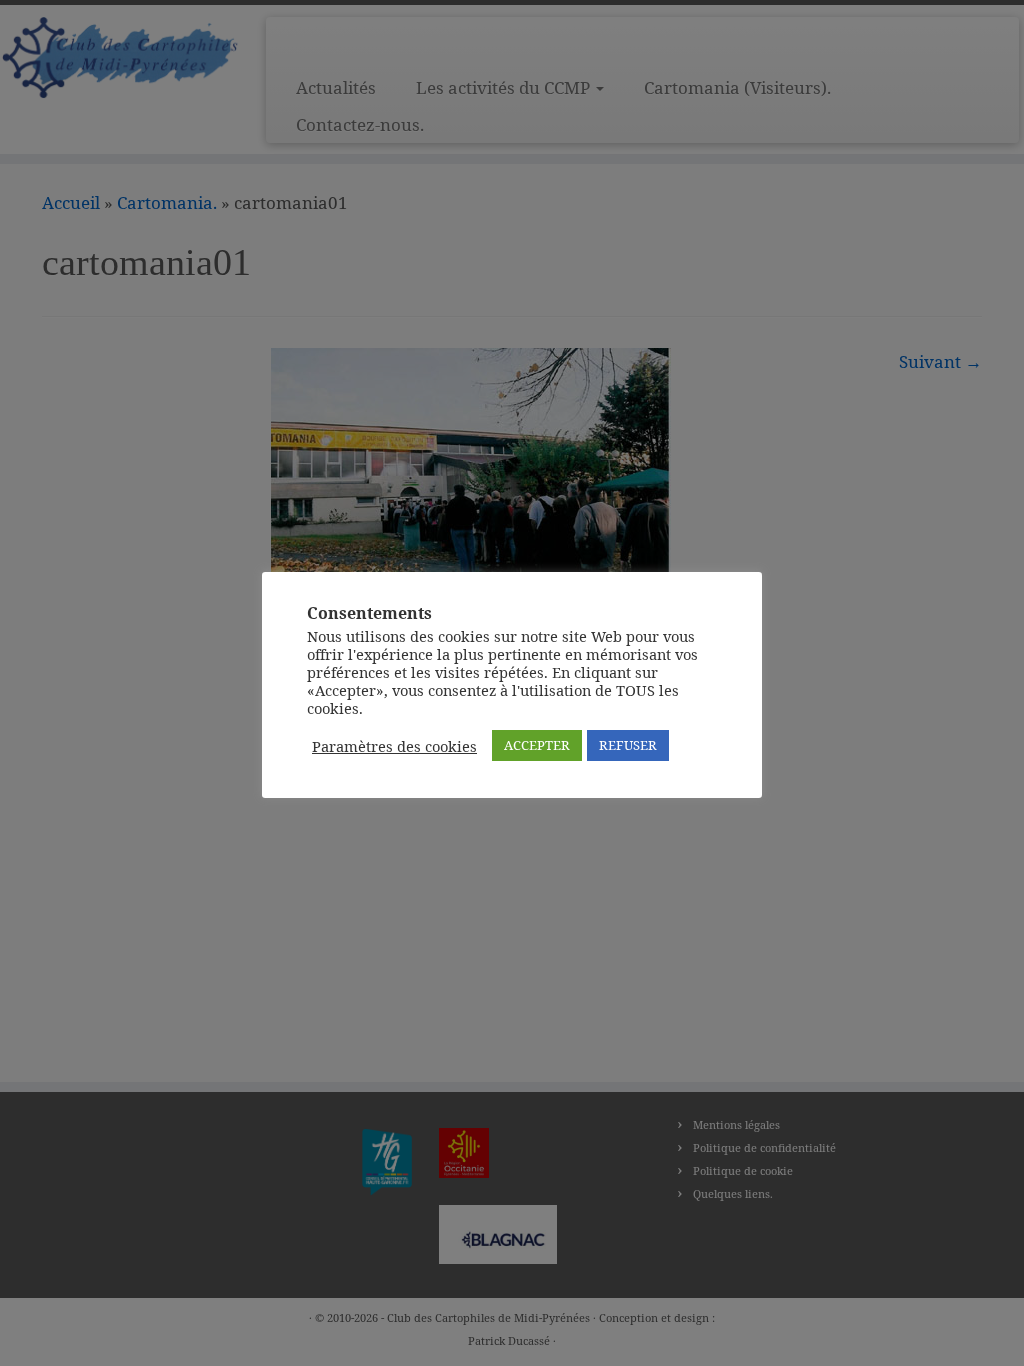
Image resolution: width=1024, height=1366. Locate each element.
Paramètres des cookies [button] (394, 746)
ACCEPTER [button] (537, 745)
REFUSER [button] (628, 745)
